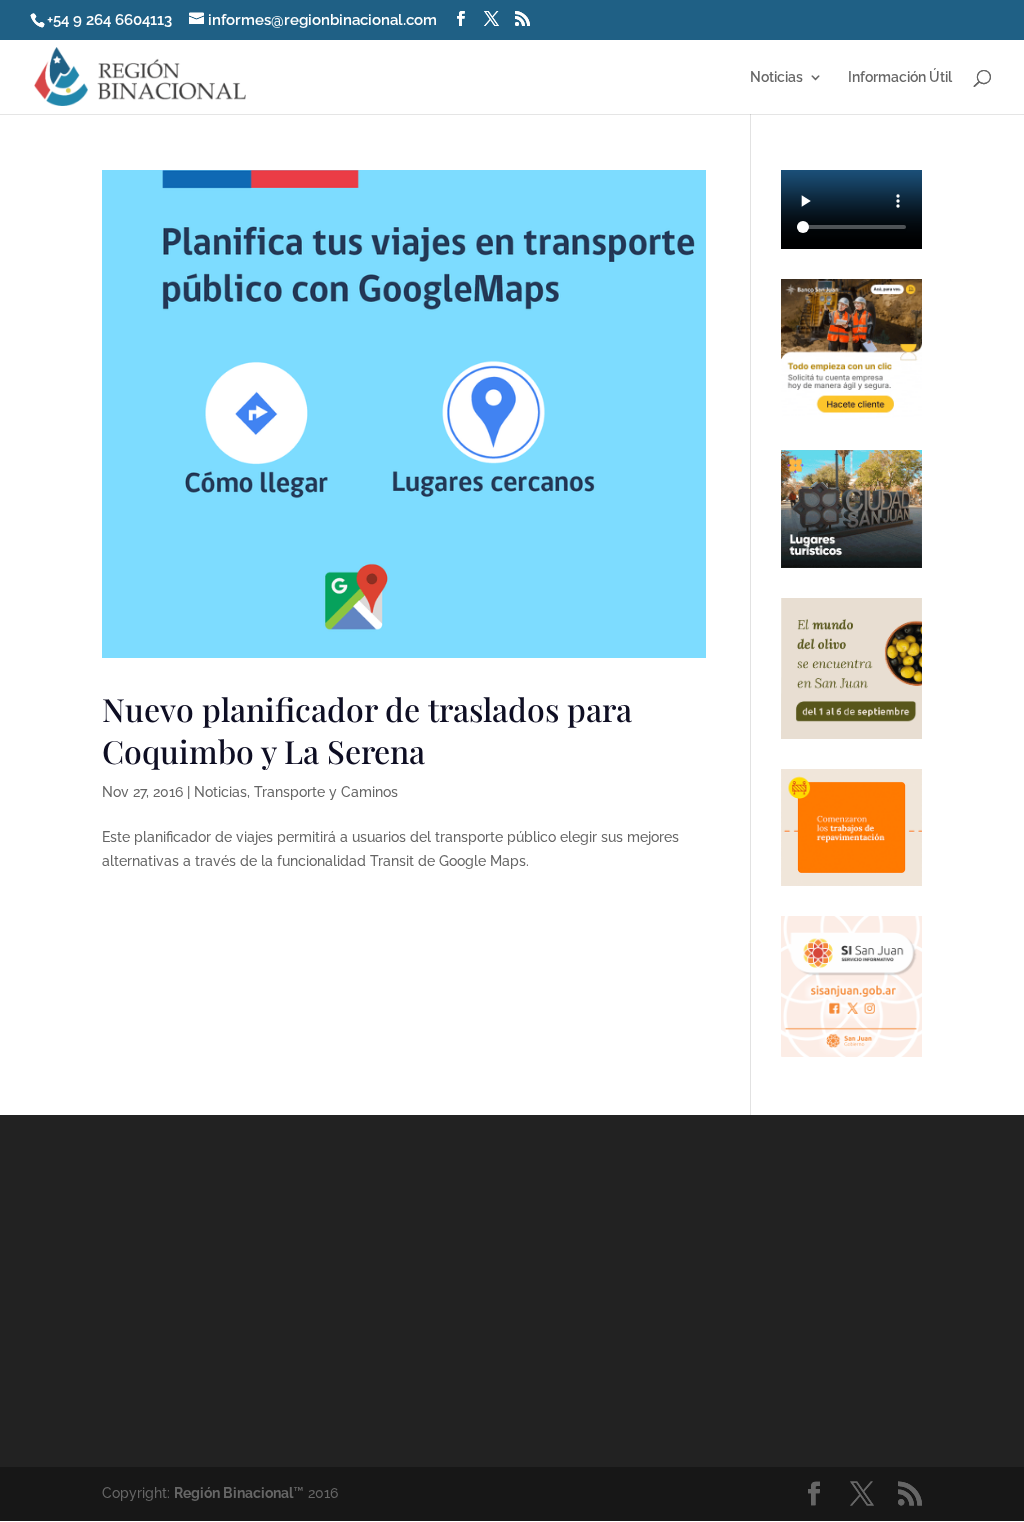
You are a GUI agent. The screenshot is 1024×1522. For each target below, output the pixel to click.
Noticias (776, 77)
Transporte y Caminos (326, 792)
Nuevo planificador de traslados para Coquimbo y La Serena (367, 729)
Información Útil (900, 77)
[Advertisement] (685, 1289)
